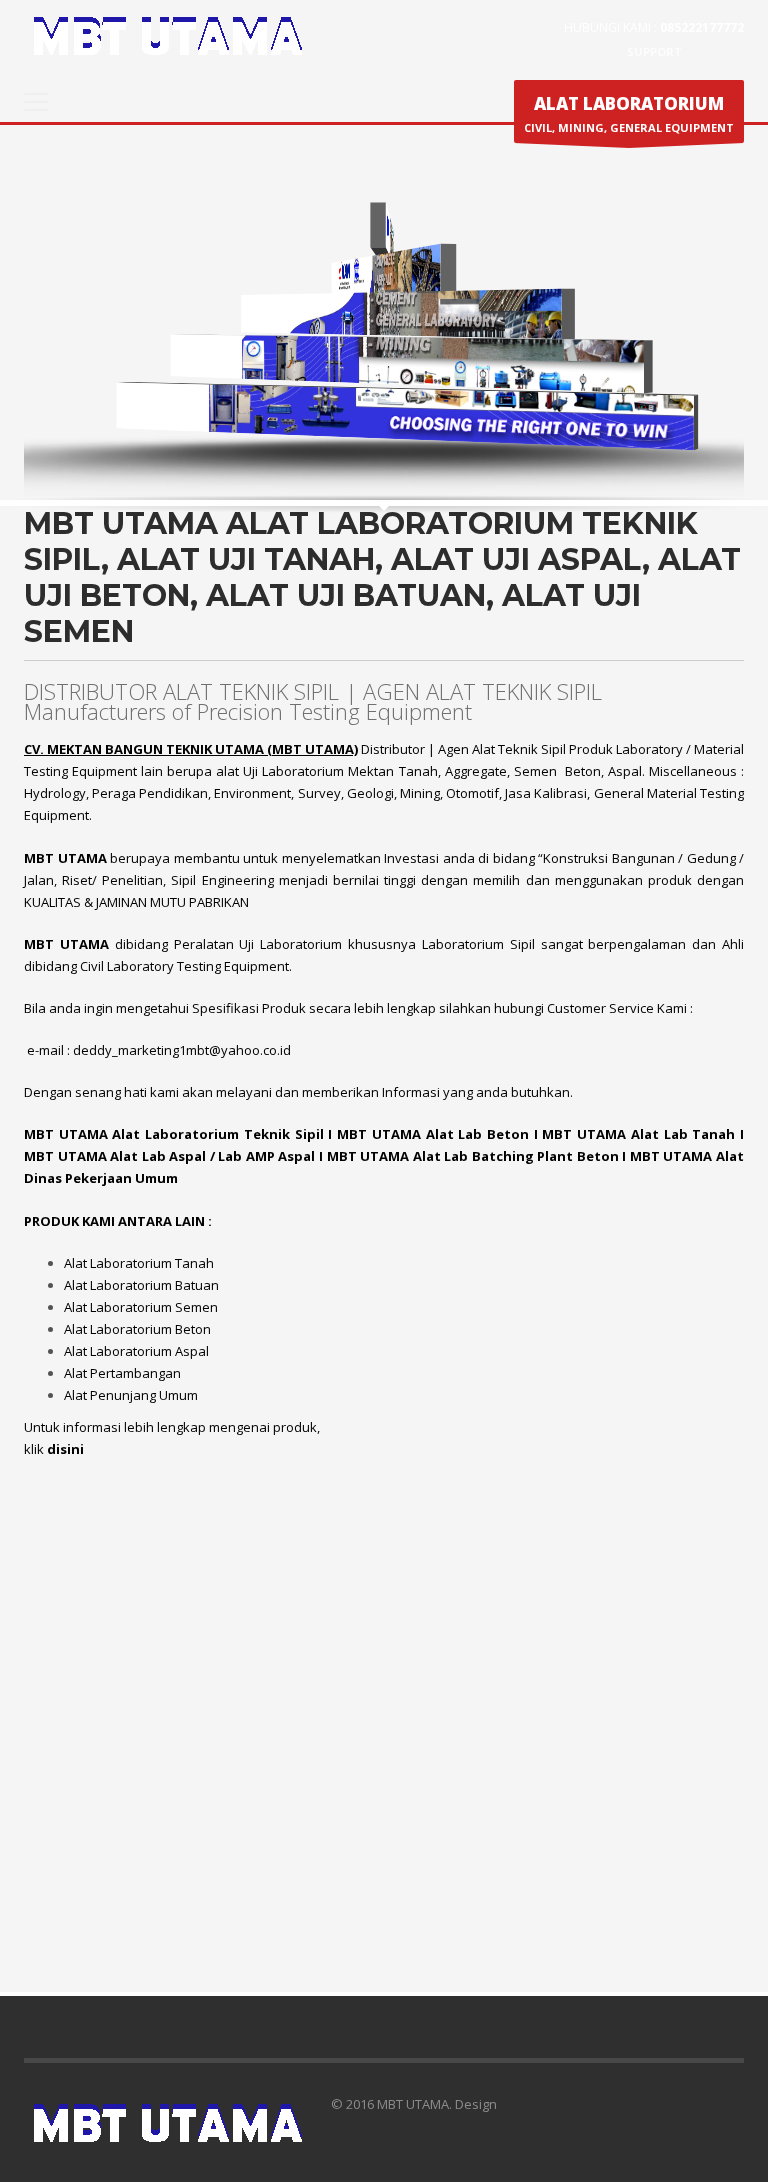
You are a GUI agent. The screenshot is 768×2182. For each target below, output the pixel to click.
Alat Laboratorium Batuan (141, 1285)
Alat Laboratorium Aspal (136, 1351)
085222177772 (702, 27)
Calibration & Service (241, 101)
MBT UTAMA (66, 1134)
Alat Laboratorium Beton (137, 1329)
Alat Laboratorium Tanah (139, 1263)
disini (65, 1449)
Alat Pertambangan (122, 1373)
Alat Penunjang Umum (131, 1395)
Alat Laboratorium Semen (141, 1307)
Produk (115, 101)
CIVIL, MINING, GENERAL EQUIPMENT (629, 113)
